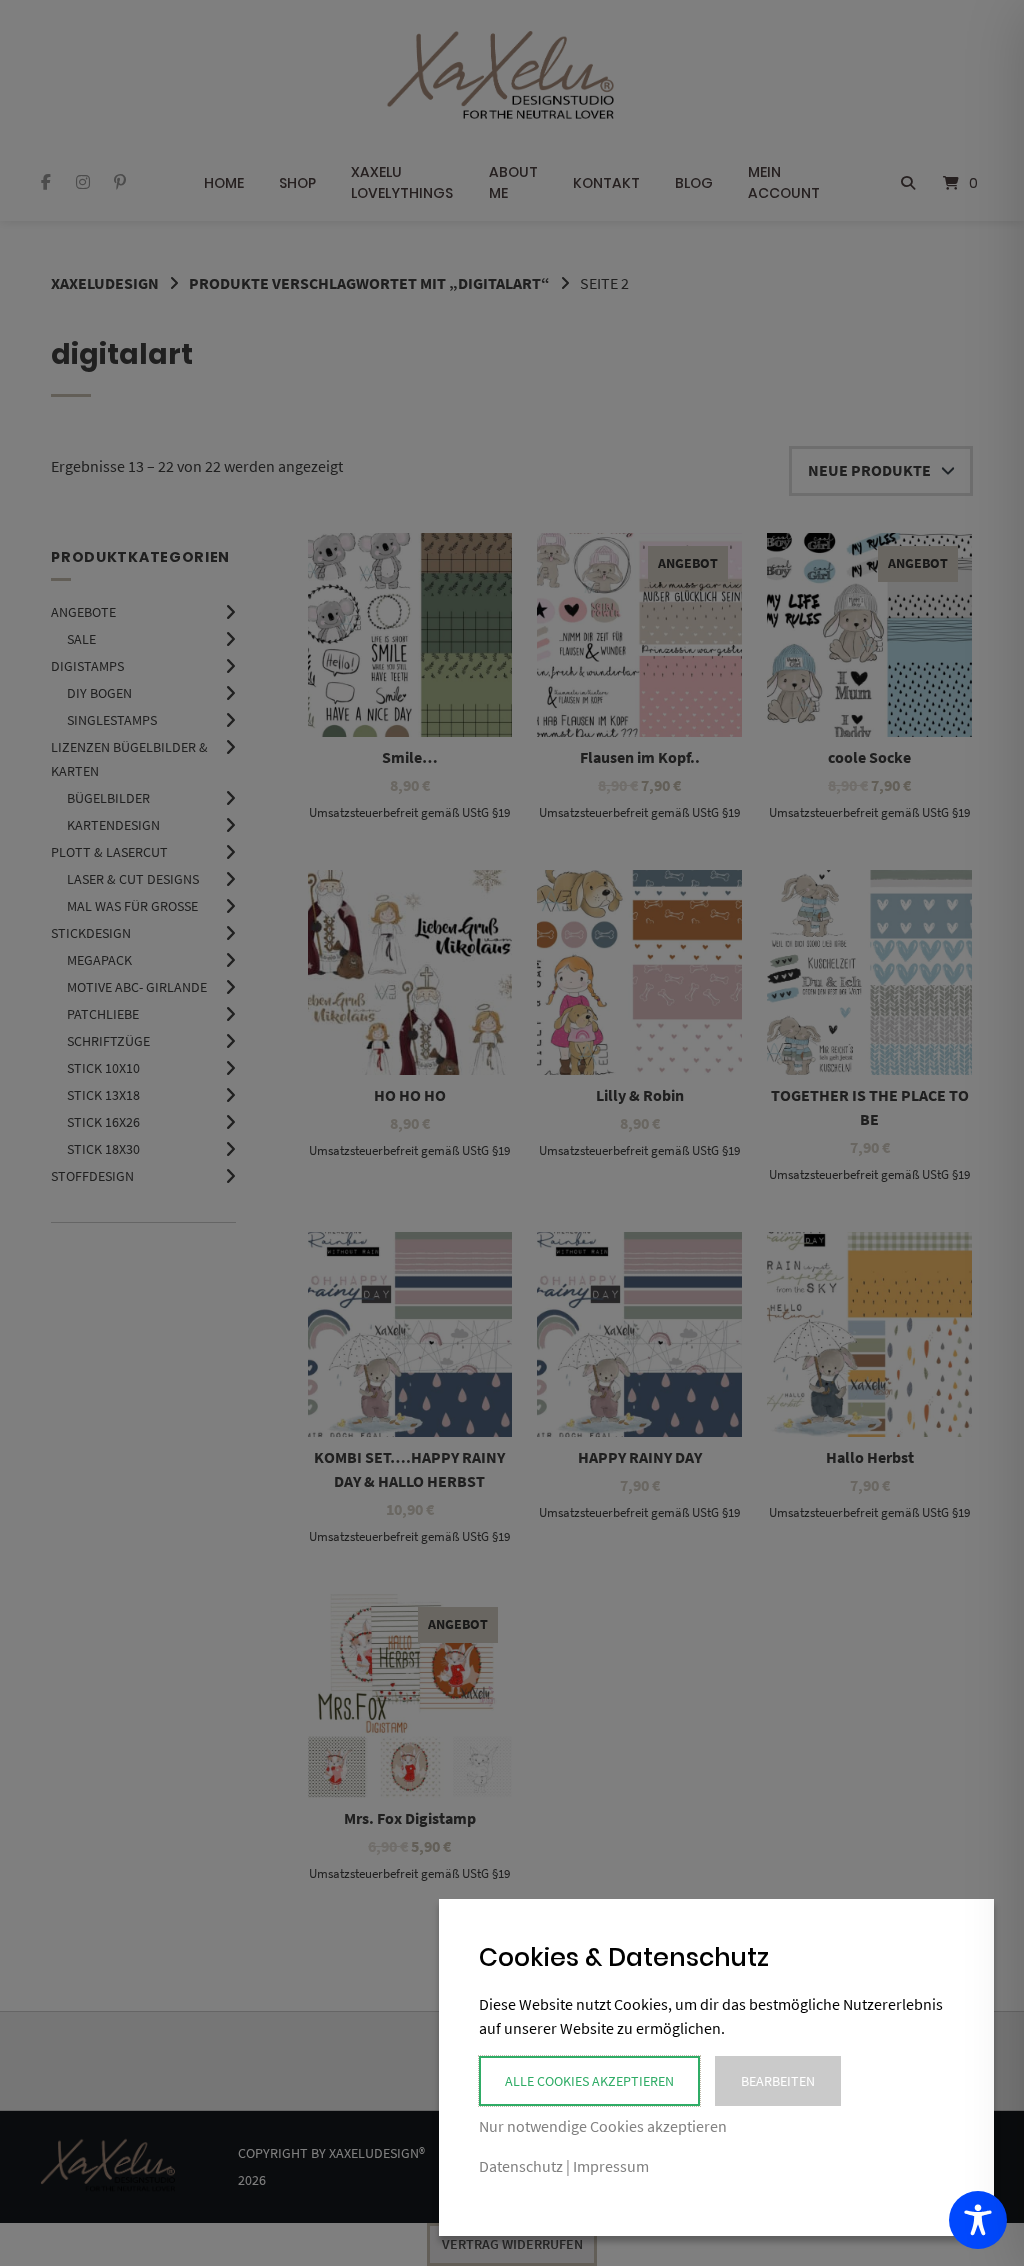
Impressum (611, 2166)
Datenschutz (521, 2166)
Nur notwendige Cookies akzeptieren (603, 2126)
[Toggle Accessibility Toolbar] (978, 2220)
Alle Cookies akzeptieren (589, 2081)
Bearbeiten (778, 2081)
